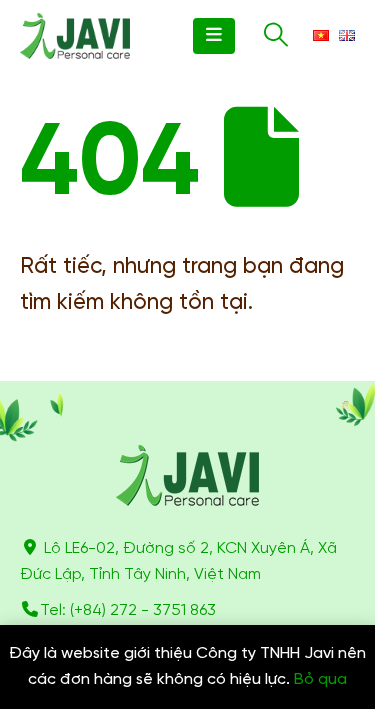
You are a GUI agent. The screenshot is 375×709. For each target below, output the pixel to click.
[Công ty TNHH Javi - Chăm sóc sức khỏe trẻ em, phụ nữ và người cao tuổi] (75, 36)
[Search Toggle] (275, 36)
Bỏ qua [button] (320, 679)
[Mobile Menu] (214, 36)
